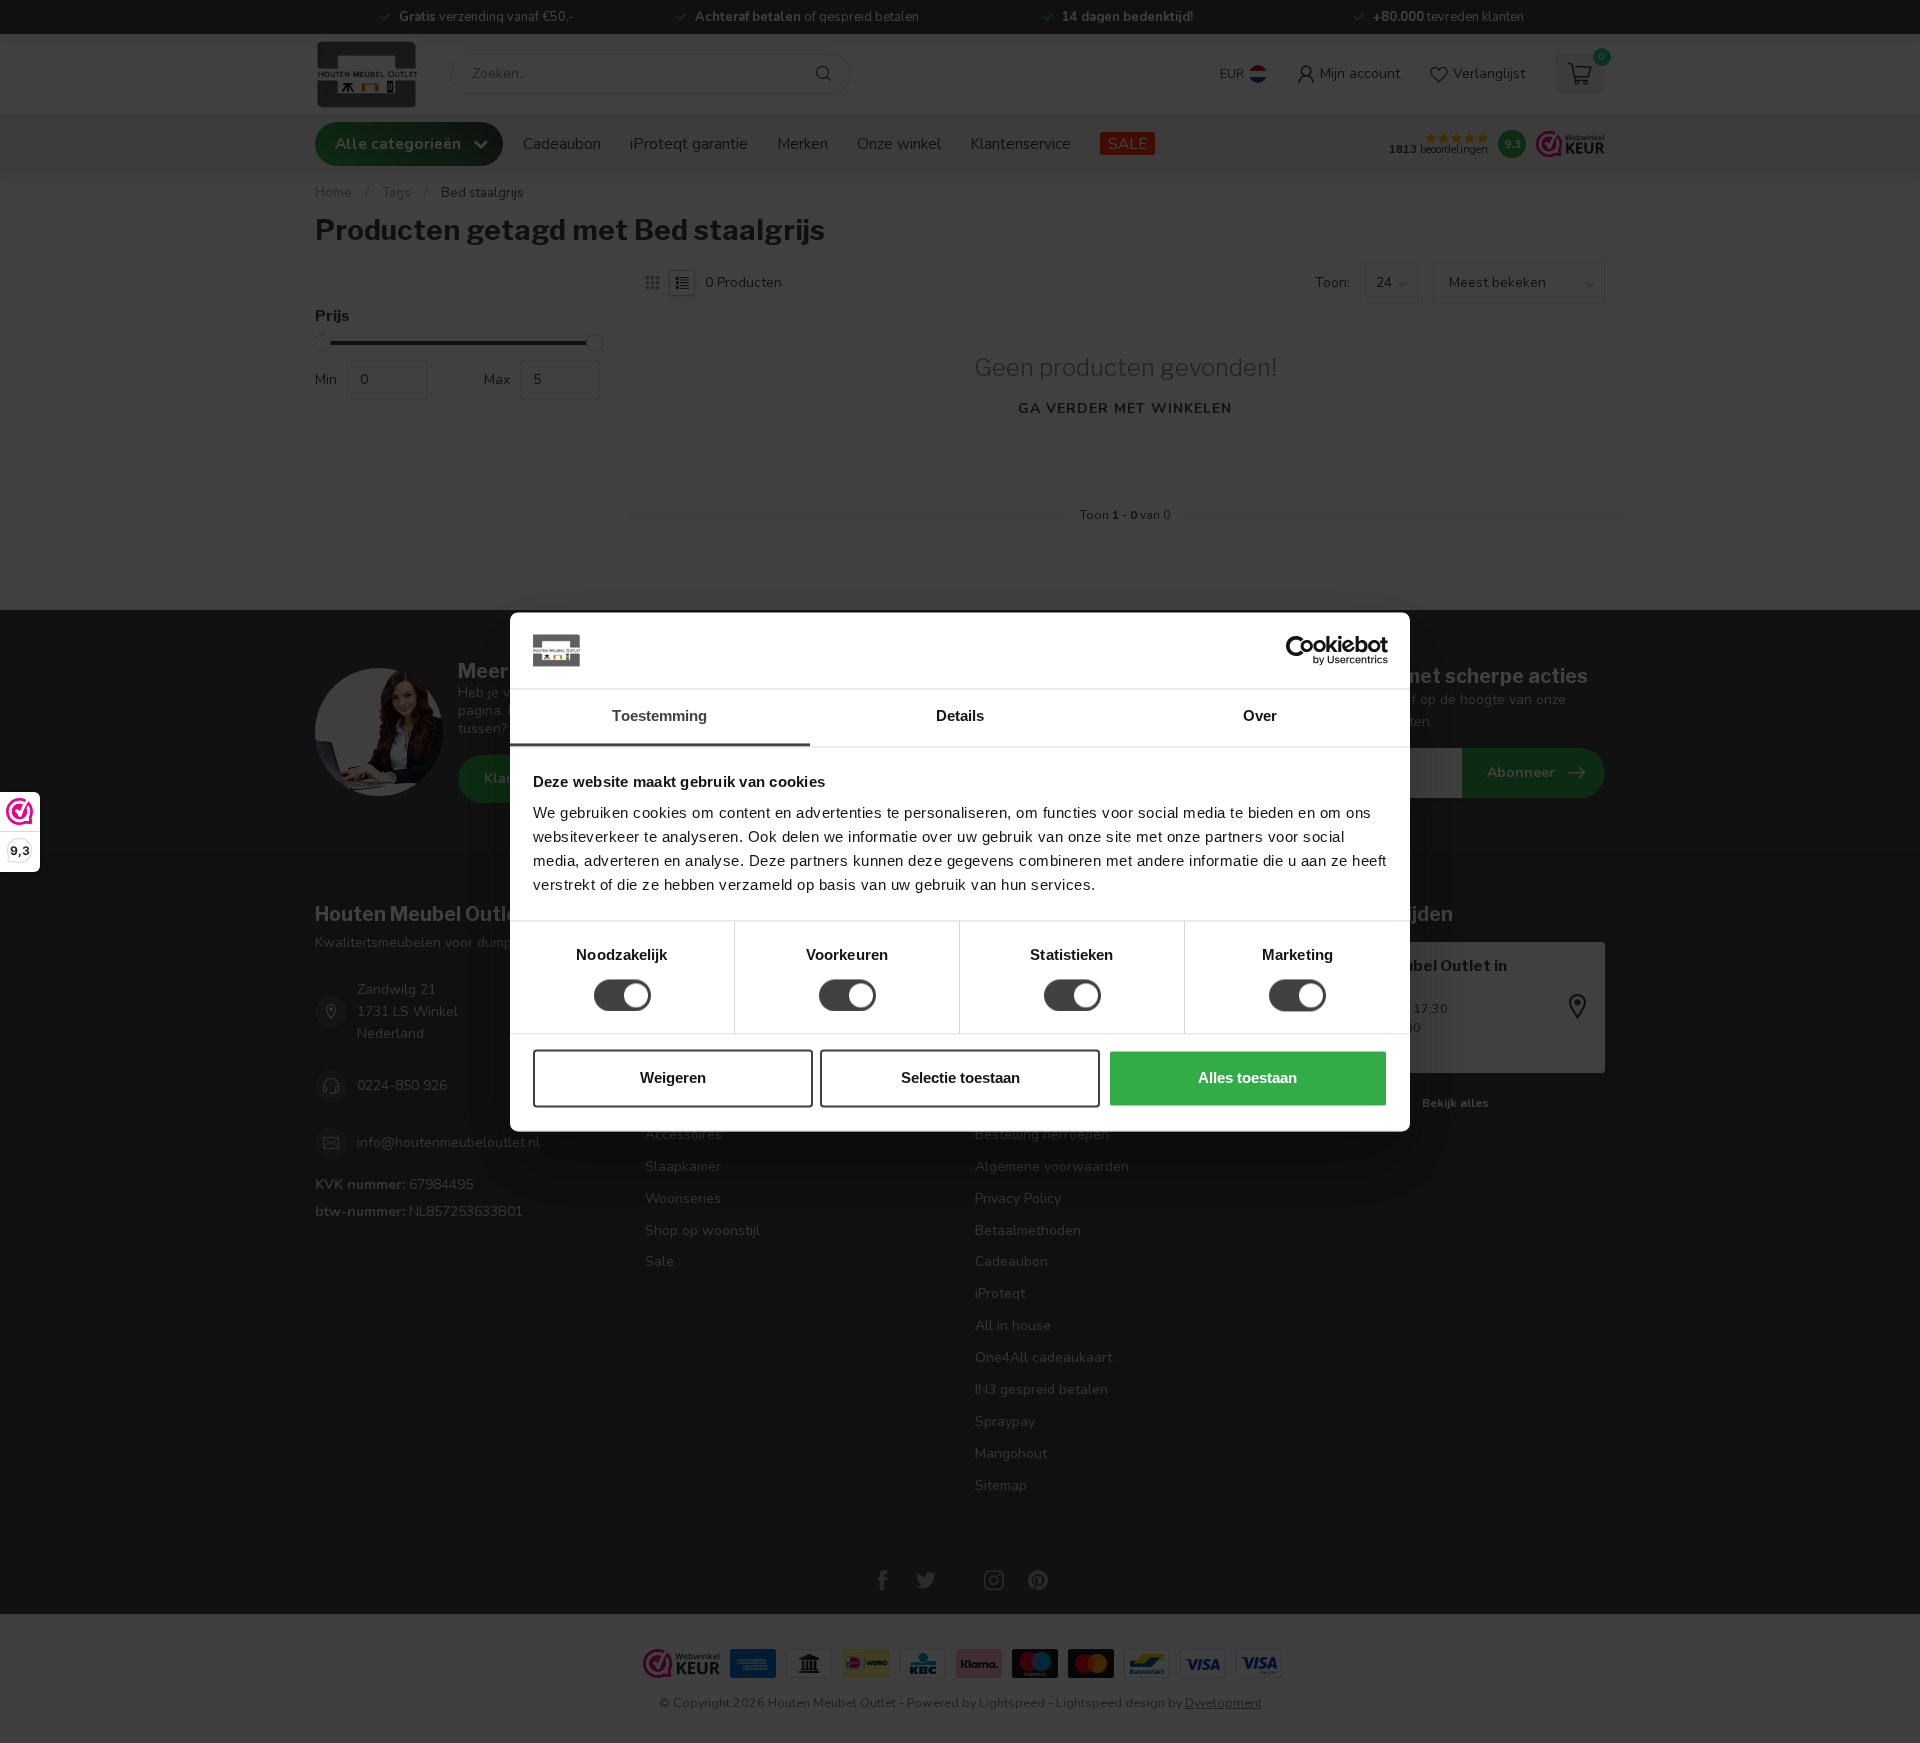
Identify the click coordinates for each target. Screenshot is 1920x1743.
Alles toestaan (1247, 1078)
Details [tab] (960, 716)
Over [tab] (1260, 716)
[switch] (847, 995)
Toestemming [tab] (659, 716)
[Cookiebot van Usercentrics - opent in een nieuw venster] (1300, 650)
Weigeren (673, 1078)
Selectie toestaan (960, 1078)
